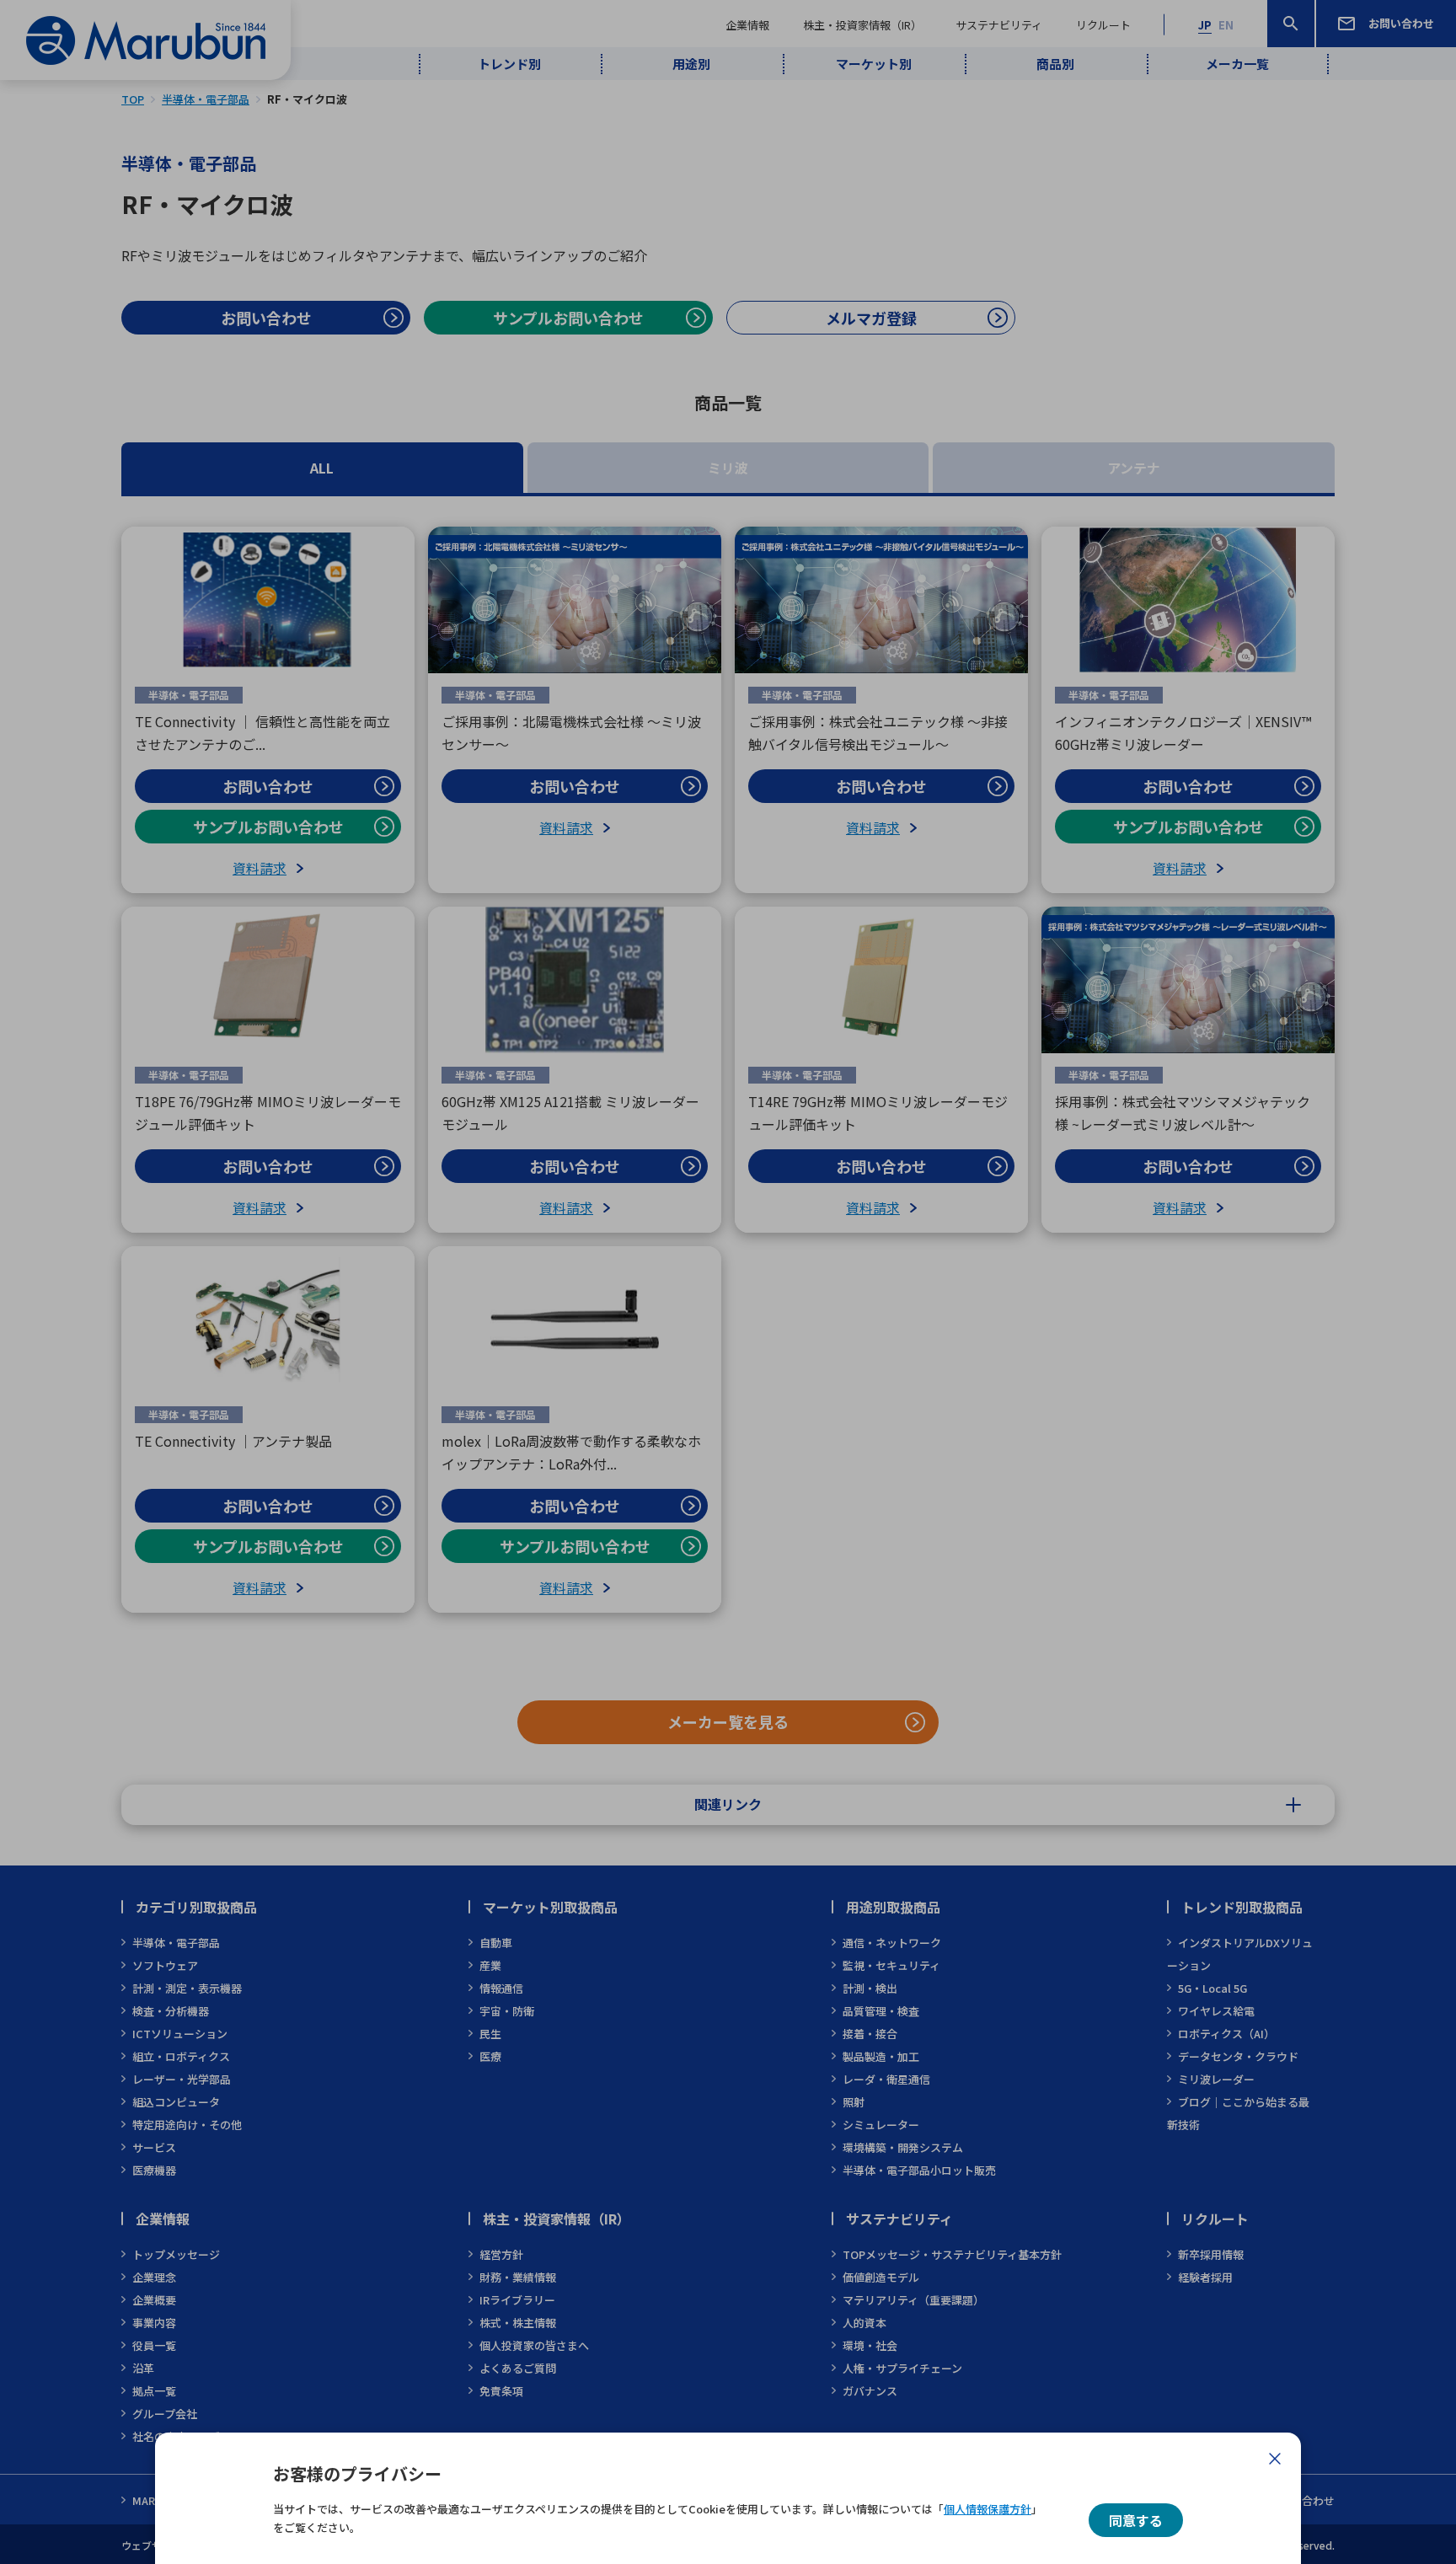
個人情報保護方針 (988, 2509)
